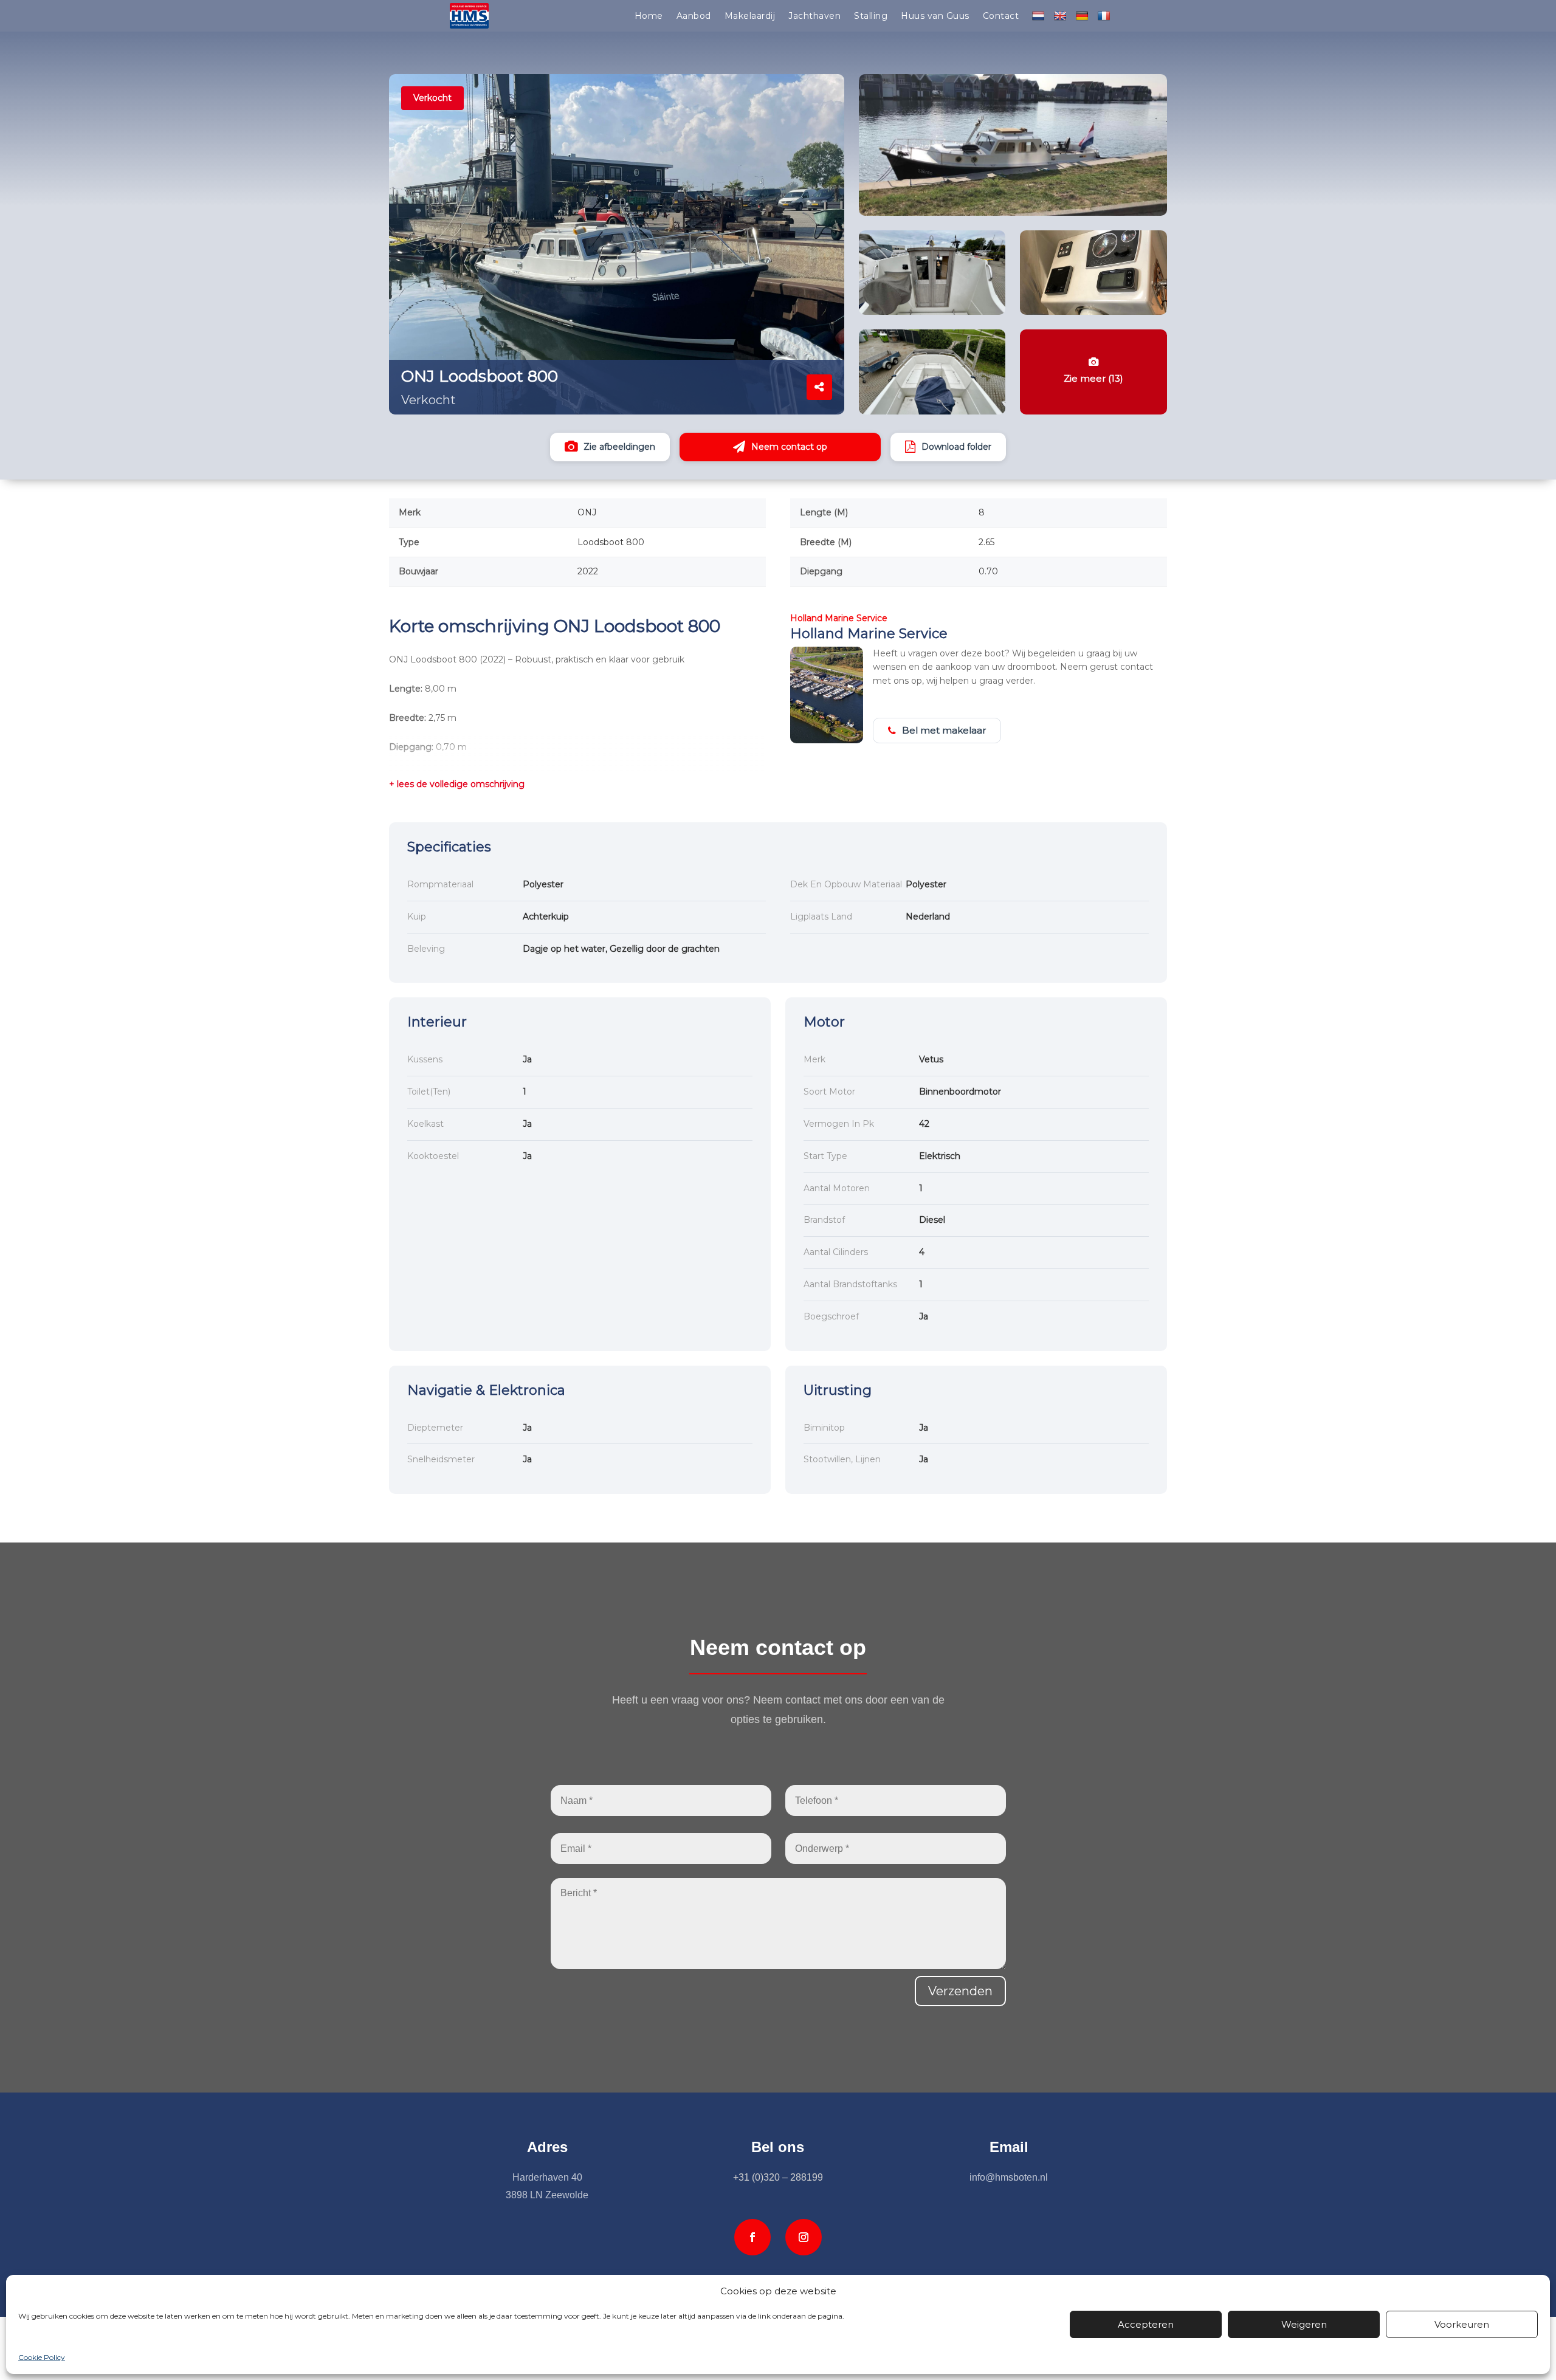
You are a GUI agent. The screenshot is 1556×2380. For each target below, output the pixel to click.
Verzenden (960, 1991)
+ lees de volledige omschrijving (457, 784)
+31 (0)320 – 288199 (778, 2177)
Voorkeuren (1462, 2324)
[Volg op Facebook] (752, 2237)
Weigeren (1304, 2324)
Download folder (956, 447)
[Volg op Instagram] (804, 2237)
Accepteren (1146, 2324)
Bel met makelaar (944, 730)
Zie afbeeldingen (619, 447)
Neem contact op (789, 447)
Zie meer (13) (1093, 379)
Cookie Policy (42, 2357)
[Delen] (819, 387)
